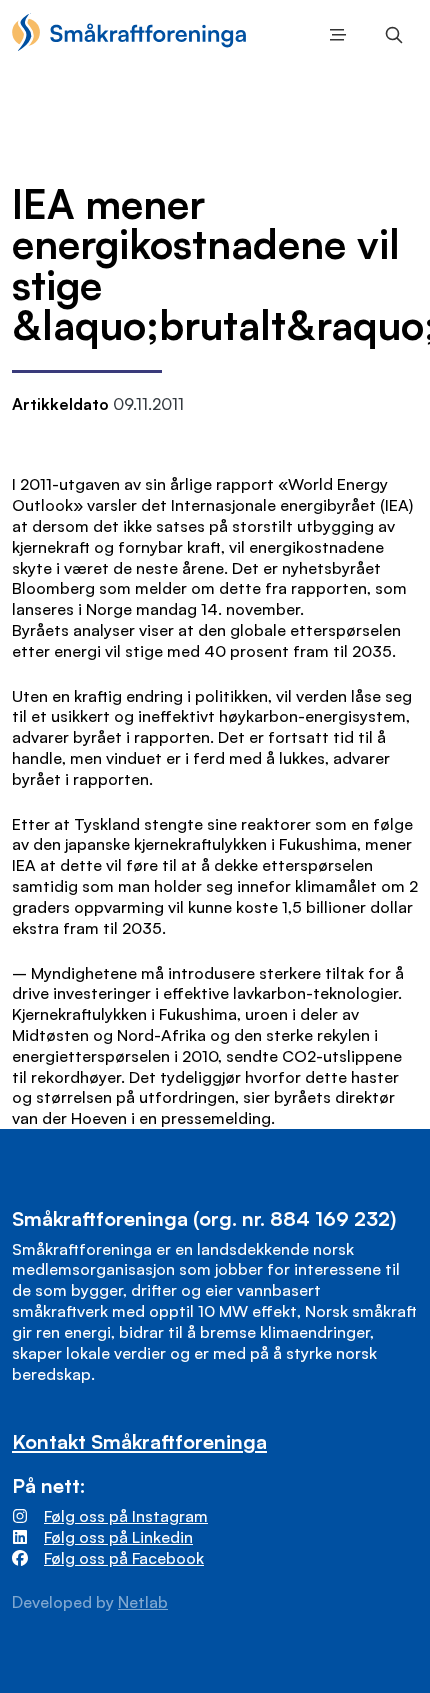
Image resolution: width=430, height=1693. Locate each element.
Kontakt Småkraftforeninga (139, 1441)
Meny (334, 35)
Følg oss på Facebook (124, 1558)
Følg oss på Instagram (126, 1516)
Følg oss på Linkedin (118, 1537)
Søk (390, 35)
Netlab (143, 1602)
